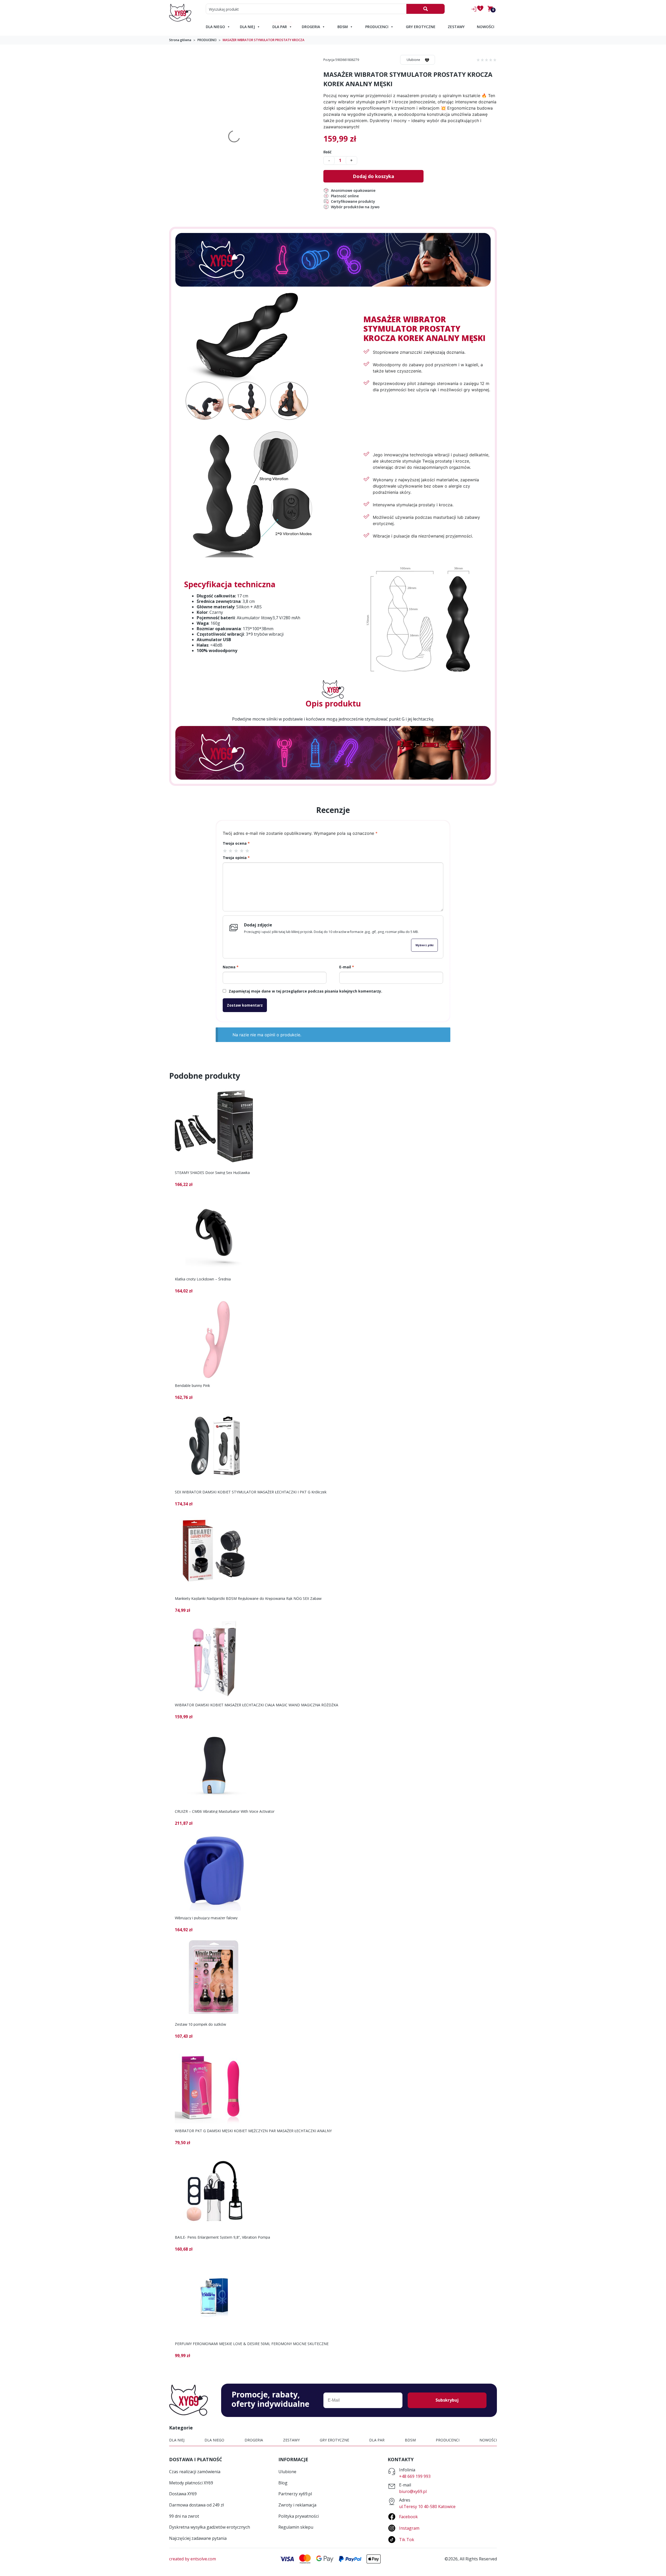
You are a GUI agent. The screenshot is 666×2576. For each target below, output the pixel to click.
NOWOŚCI (486, 27)
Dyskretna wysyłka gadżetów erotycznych (210, 2527)
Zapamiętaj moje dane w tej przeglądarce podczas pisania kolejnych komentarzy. (305, 991)
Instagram (409, 2528)
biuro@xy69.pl (413, 2491)
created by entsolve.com (193, 2559)
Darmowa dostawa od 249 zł (196, 2505)
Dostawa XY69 (183, 2494)
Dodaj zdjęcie (258, 925)
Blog (283, 2483)
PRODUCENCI (377, 27)
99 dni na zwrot (184, 2516)
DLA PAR (280, 27)
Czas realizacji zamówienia (195, 2472)
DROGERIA (311, 27)
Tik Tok (407, 2540)
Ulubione (413, 60)
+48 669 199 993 (415, 2476)
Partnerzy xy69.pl (295, 2494)
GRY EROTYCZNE (421, 27)
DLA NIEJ (247, 27)
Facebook (408, 2517)
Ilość (327, 152)
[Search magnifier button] (425, 9)
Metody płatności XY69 (191, 2483)
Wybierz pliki (424, 945)
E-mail (347, 967)
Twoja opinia (236, 858)
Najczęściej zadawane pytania (198, 2538)
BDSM (343, 27)
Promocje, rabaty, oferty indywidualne (270, 2399)
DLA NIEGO (215, 27)
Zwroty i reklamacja (297, 2505)
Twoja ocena (236, 843)
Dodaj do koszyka (373, 176)
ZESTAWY (456, 27)
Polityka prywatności (299, 2516)
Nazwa (231, 967)
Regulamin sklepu (296, 2527)
